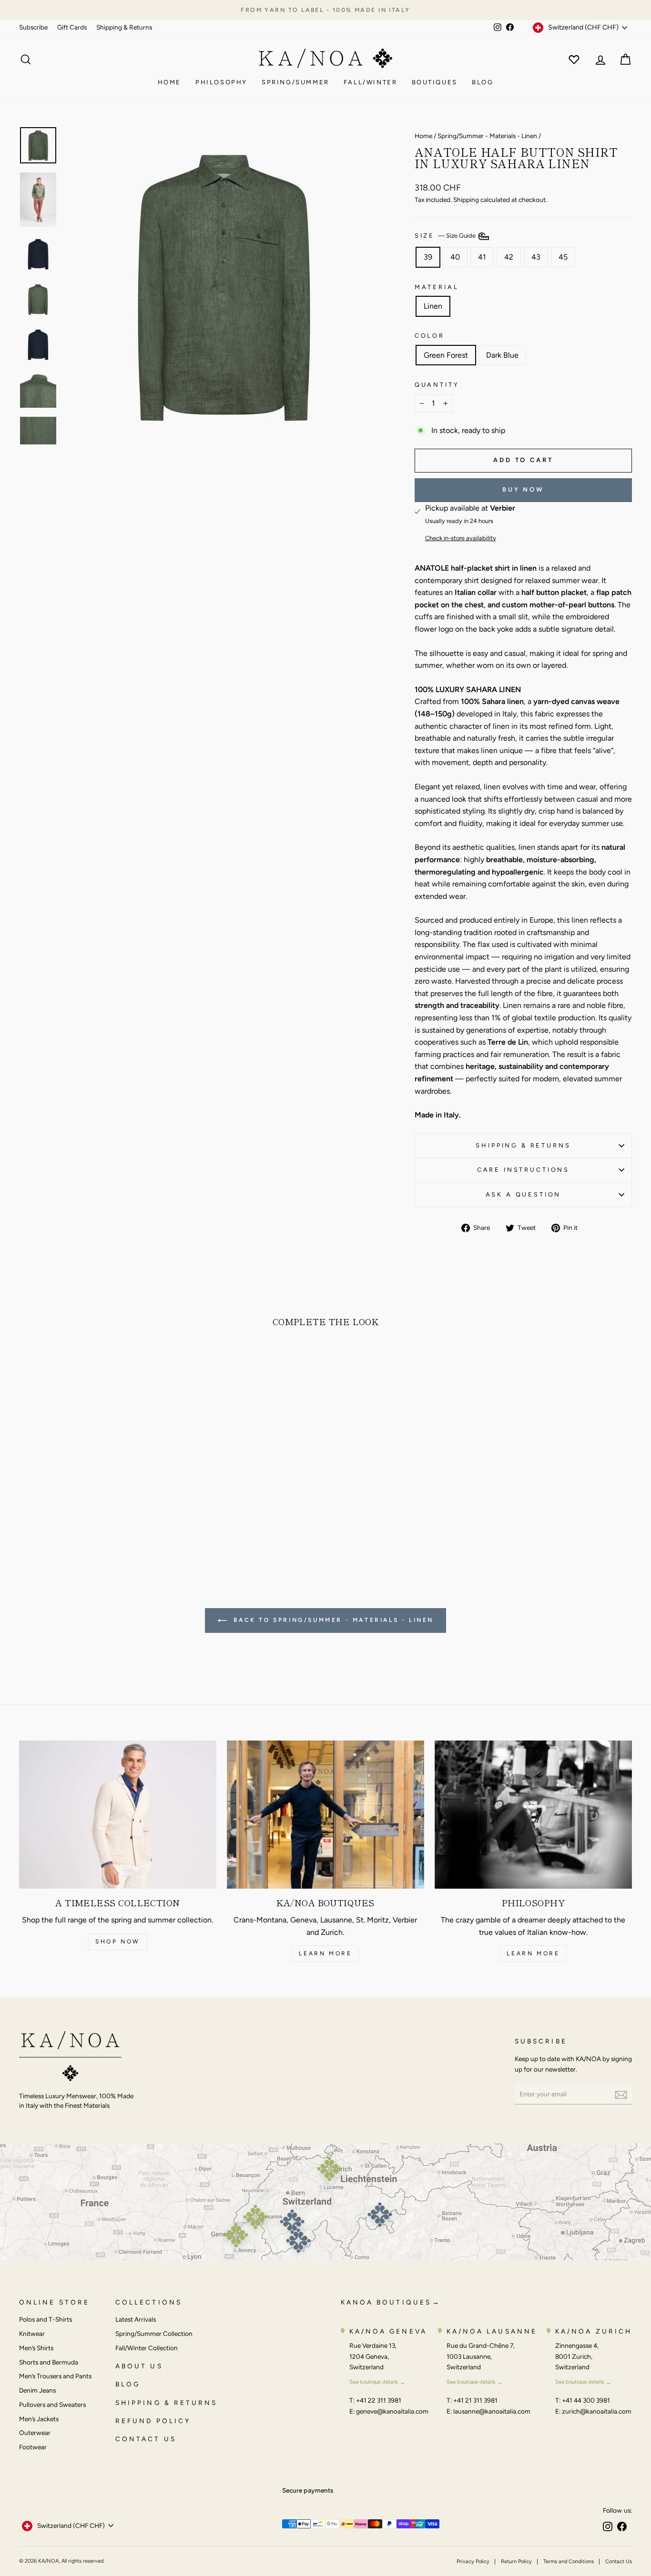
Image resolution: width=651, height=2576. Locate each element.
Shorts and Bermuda (49, 2362)
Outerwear (35, 2433)
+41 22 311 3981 (379, 2400)
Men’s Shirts (36, 2348)
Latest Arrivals (136, 2319)
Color (430, 336)
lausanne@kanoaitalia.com (492, 2411)
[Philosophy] (533, 1814)
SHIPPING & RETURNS (166, 2403)
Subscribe (33, 27)
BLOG (128, 2384)
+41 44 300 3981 (586, 2400)
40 (455, 257)
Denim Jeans (37, 2390)
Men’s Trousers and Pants (55, 2376)
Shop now (118, 1942)
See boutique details (374, 2382)
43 (536, 257)
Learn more (325, 1953)
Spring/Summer (295, 82)
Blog (483, 82)
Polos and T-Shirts (46, 2319)
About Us (139, 2366)
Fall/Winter (371, 82)
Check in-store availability (461, 538)
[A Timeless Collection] (118, 1814)
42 (509, 257)
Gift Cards (72, 27)
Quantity (437, 385)
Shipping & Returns (124, 27)
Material (437, 287)
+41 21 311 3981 (475, 2400)
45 (563, 257)
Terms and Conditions (569, 2561)
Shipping (466, 200)
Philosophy (221, 82)
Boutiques (435, 82)
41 (482, 257)
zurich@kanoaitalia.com (597, 2411)
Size (446, 236)
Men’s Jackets (39, 2419)
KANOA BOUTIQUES (386, 2302)
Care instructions (523, 1170)
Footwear (33, 2447)
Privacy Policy (473, 2561)
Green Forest (446, 355)
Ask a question (524, 1194)
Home (169, 82)
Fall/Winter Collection (147, 2348)
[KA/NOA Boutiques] (325, 1814)
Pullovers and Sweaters (52, 2405)
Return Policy (516, 2561)
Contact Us (619, 2561)
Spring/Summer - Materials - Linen (487, 136)
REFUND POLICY (153, 2421)
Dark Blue (502, 355)
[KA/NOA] (70, 2058)
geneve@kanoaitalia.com (392, 2411)
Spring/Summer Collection (154, 2334)
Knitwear (32, 2334)
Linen (433, 306)
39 (428, 257)
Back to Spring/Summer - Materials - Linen (332, 1620)
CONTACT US (146, 2439)
